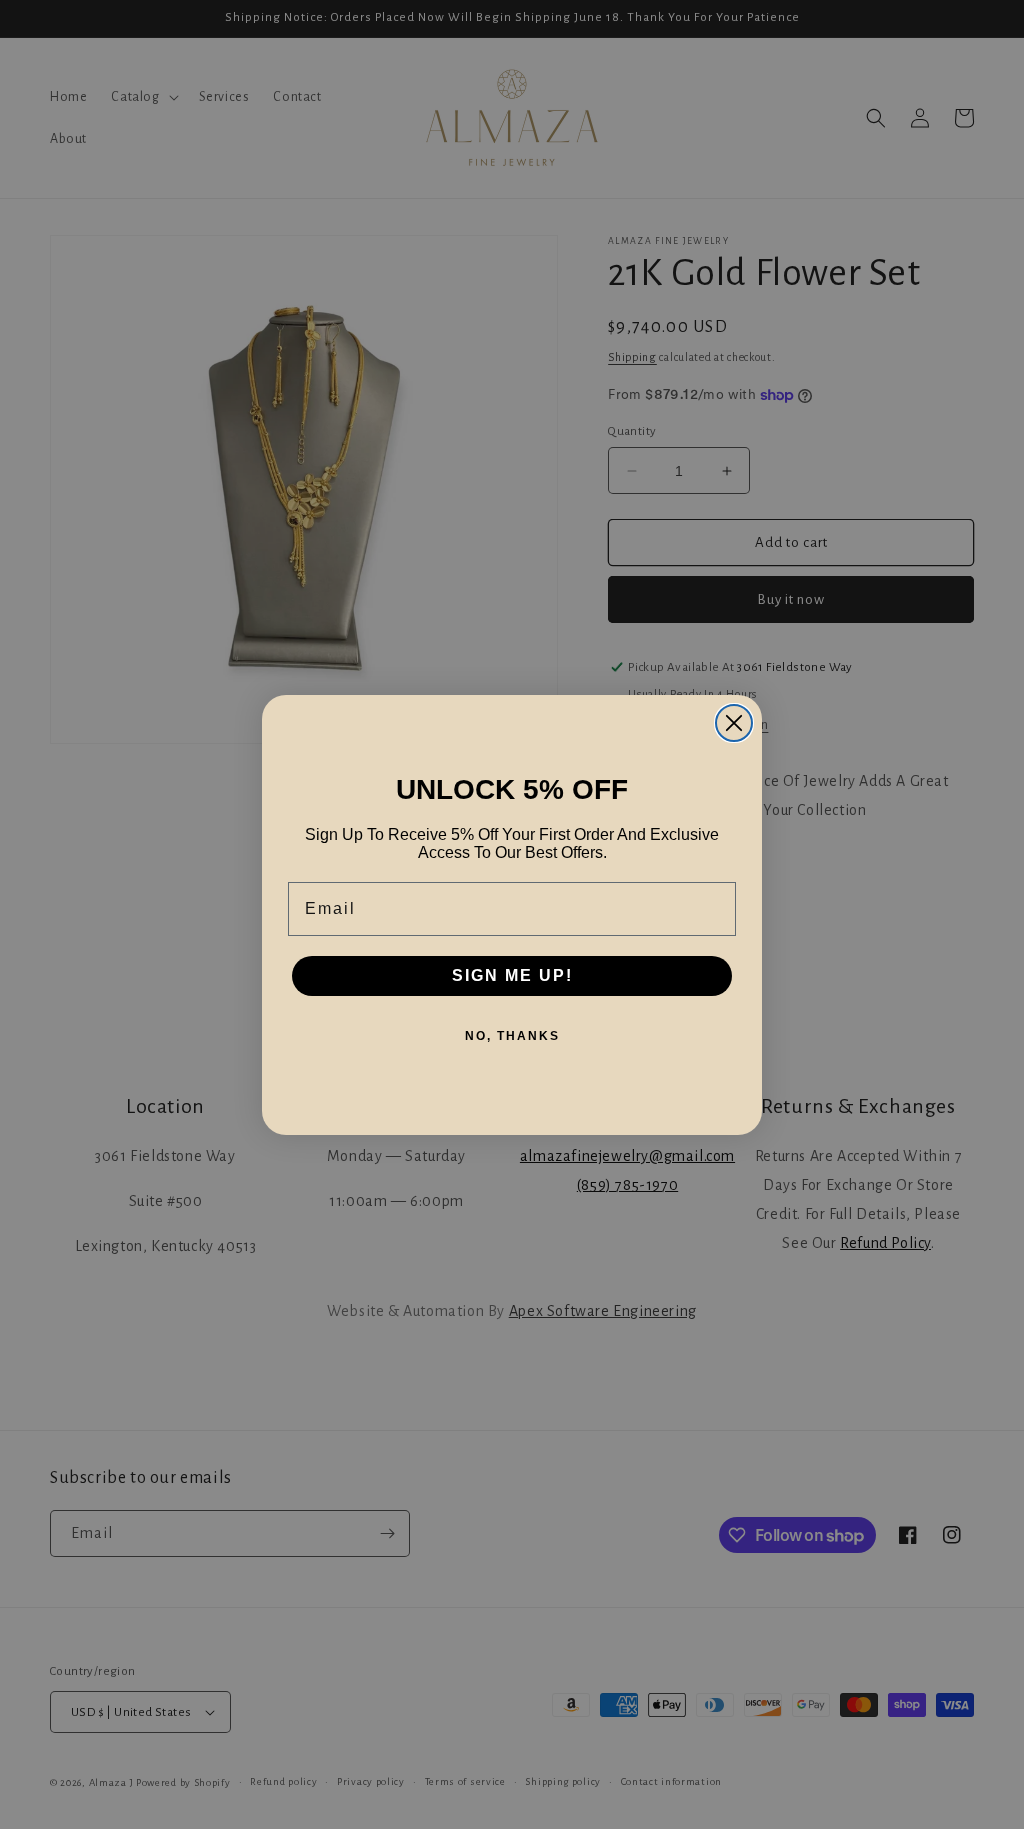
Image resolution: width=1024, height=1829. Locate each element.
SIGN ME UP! (512, 975)
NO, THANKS (512, 1036)
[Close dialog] (734, 723)
